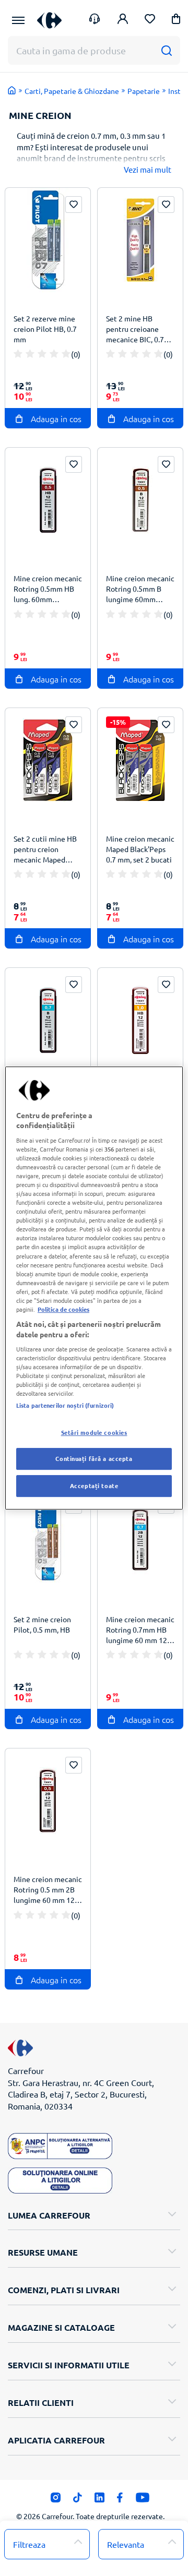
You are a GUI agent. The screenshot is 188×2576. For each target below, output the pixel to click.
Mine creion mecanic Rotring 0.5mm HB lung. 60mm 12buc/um (48, 590)
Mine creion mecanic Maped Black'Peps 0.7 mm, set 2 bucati (140, 849)
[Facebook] (120, 2500)
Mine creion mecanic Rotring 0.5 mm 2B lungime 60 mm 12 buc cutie (48, 1891)
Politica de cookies (63, 1309)
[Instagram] (56, 2500)
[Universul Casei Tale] (49, 20)
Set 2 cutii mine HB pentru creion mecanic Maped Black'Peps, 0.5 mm (45, 850)
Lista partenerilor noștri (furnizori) (65, 1405)
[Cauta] (166, 50)
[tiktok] (78, 2500)
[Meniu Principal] (18, 20)
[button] (176, 21)
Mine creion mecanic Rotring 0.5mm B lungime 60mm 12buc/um (140, 590)
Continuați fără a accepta (94, 1459)
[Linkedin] (99, 2500)
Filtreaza (29, 2544)
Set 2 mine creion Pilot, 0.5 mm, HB (42, 1624)
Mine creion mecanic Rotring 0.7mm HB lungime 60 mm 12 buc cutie (140, 1631)
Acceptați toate (94, 1485)
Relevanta (126, 2544)
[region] (94, 1288)
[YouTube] (143, 2500)
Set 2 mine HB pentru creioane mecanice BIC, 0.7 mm (135, 330)
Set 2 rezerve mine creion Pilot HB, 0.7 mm (45, 329)
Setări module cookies (94, 1432)
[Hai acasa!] (12, 90)
